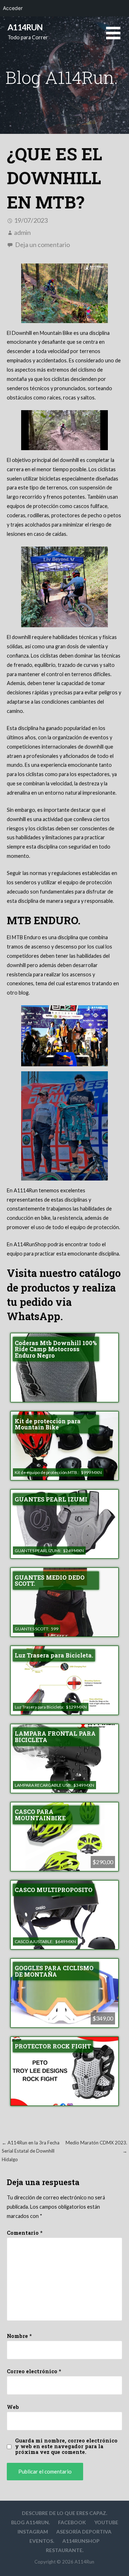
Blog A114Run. (30, 2522)
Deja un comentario (42, 245)
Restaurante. (65, 2550)
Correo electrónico (34, 2371)
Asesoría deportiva (84, 2532)
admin (22, 232)
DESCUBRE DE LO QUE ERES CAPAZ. (64, 2513)
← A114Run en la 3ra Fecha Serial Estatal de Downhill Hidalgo (31, 2151)
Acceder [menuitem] (13, 8)
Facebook (72, 2522)
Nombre (19, 2336)
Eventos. (42, 2541)
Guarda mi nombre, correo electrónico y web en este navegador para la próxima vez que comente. (66, 2446)
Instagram (33, 2532)
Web (13, 2407)
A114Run (25, 27)
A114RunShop (81, 2541)
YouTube (106, 2522)
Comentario (25, 2233)
